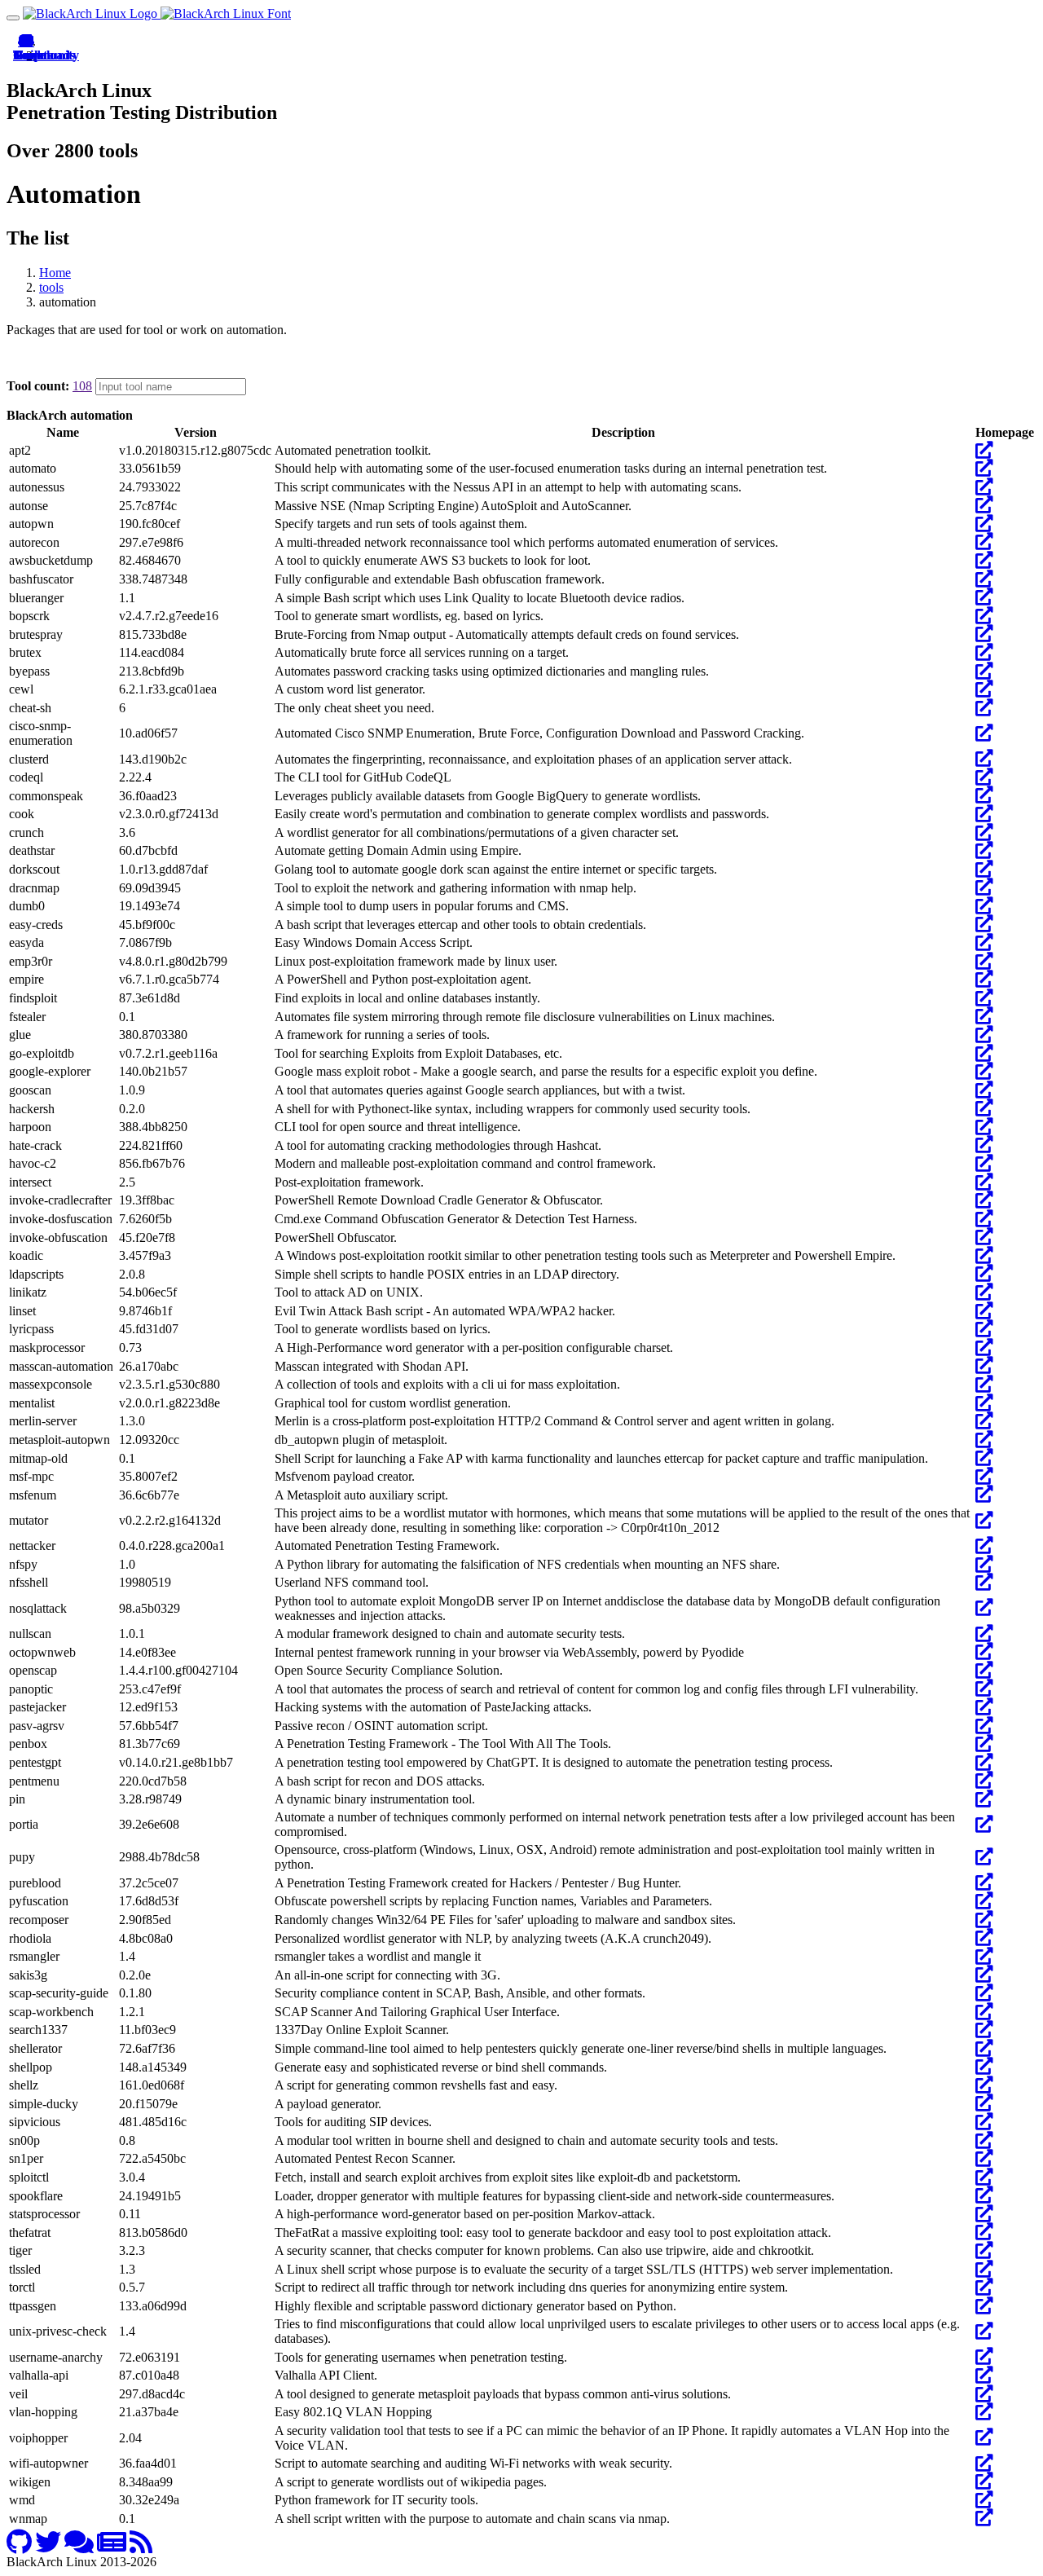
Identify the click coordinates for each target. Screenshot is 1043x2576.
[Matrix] (79, 2547)
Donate (26, 55)
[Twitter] (48, 2547)
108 (82, 386)
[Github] (19, 2547)
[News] (112, 2547)
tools (51, 287)
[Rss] (141, 2547)
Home (55, 273)
